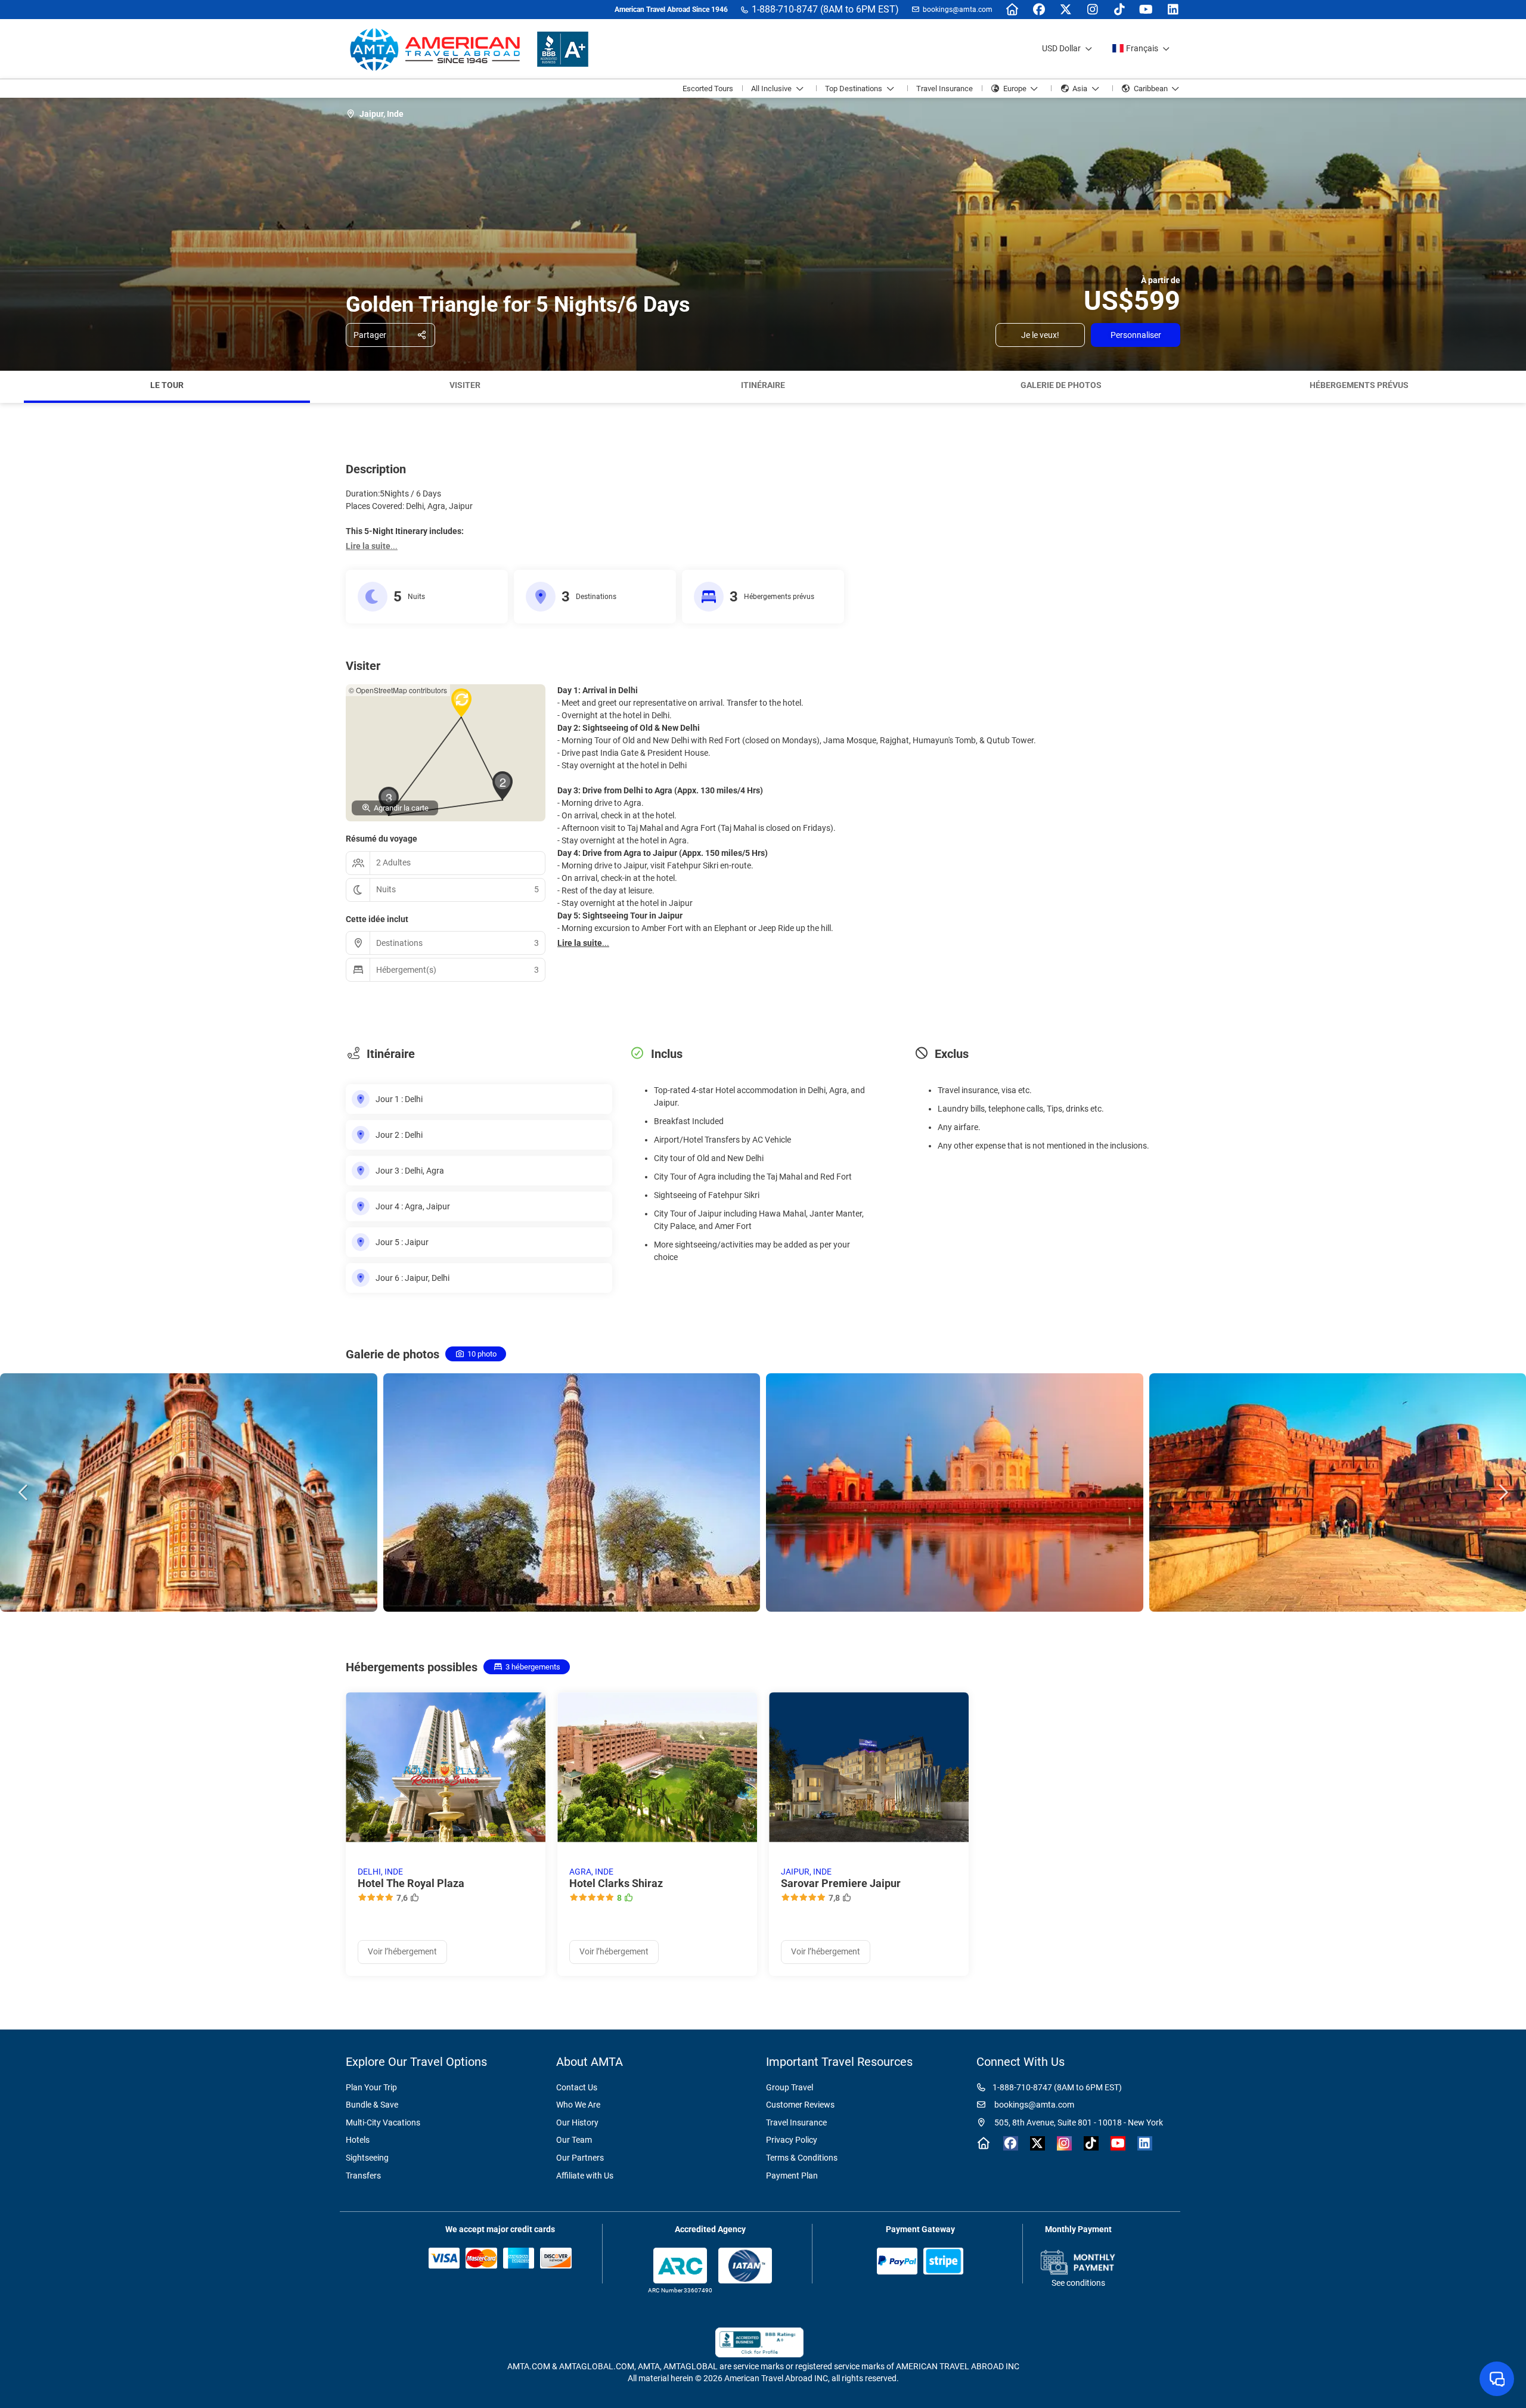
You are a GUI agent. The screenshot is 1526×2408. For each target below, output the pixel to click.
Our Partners (580, 2158)
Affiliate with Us (585, 2176)
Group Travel (790, 2087)
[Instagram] (1092, 10)
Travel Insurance (796, 2122)
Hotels (358, 2140)
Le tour (167, 385)
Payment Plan (792, 2176)
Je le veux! (1040, 335)
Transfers (363, 2176)
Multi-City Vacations (383, 2122)
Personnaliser (1136, 335)
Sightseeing (367, 2158)
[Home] (1012, 10)
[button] (12, 387)
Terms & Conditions (802, 2158)
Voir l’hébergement (402, 1951)
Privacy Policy (792, 2140)
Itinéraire (763, 385)
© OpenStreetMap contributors (398, 690)
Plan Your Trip (371, 2087)
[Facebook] (1039, 10)
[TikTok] (1119, 10)
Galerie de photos (1061, 385)
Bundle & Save (372, 2105)
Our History (577, 2122)
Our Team (574, 2140)
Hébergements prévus (1359, 385)
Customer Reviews (800, 2105)
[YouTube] (1146, 10)
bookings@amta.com (958, 10)
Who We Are (578, 2105)
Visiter (465, 385)
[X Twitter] (1066, 10)
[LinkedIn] (1173, 10)
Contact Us (577, 2087)
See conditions (1078, 2283)
